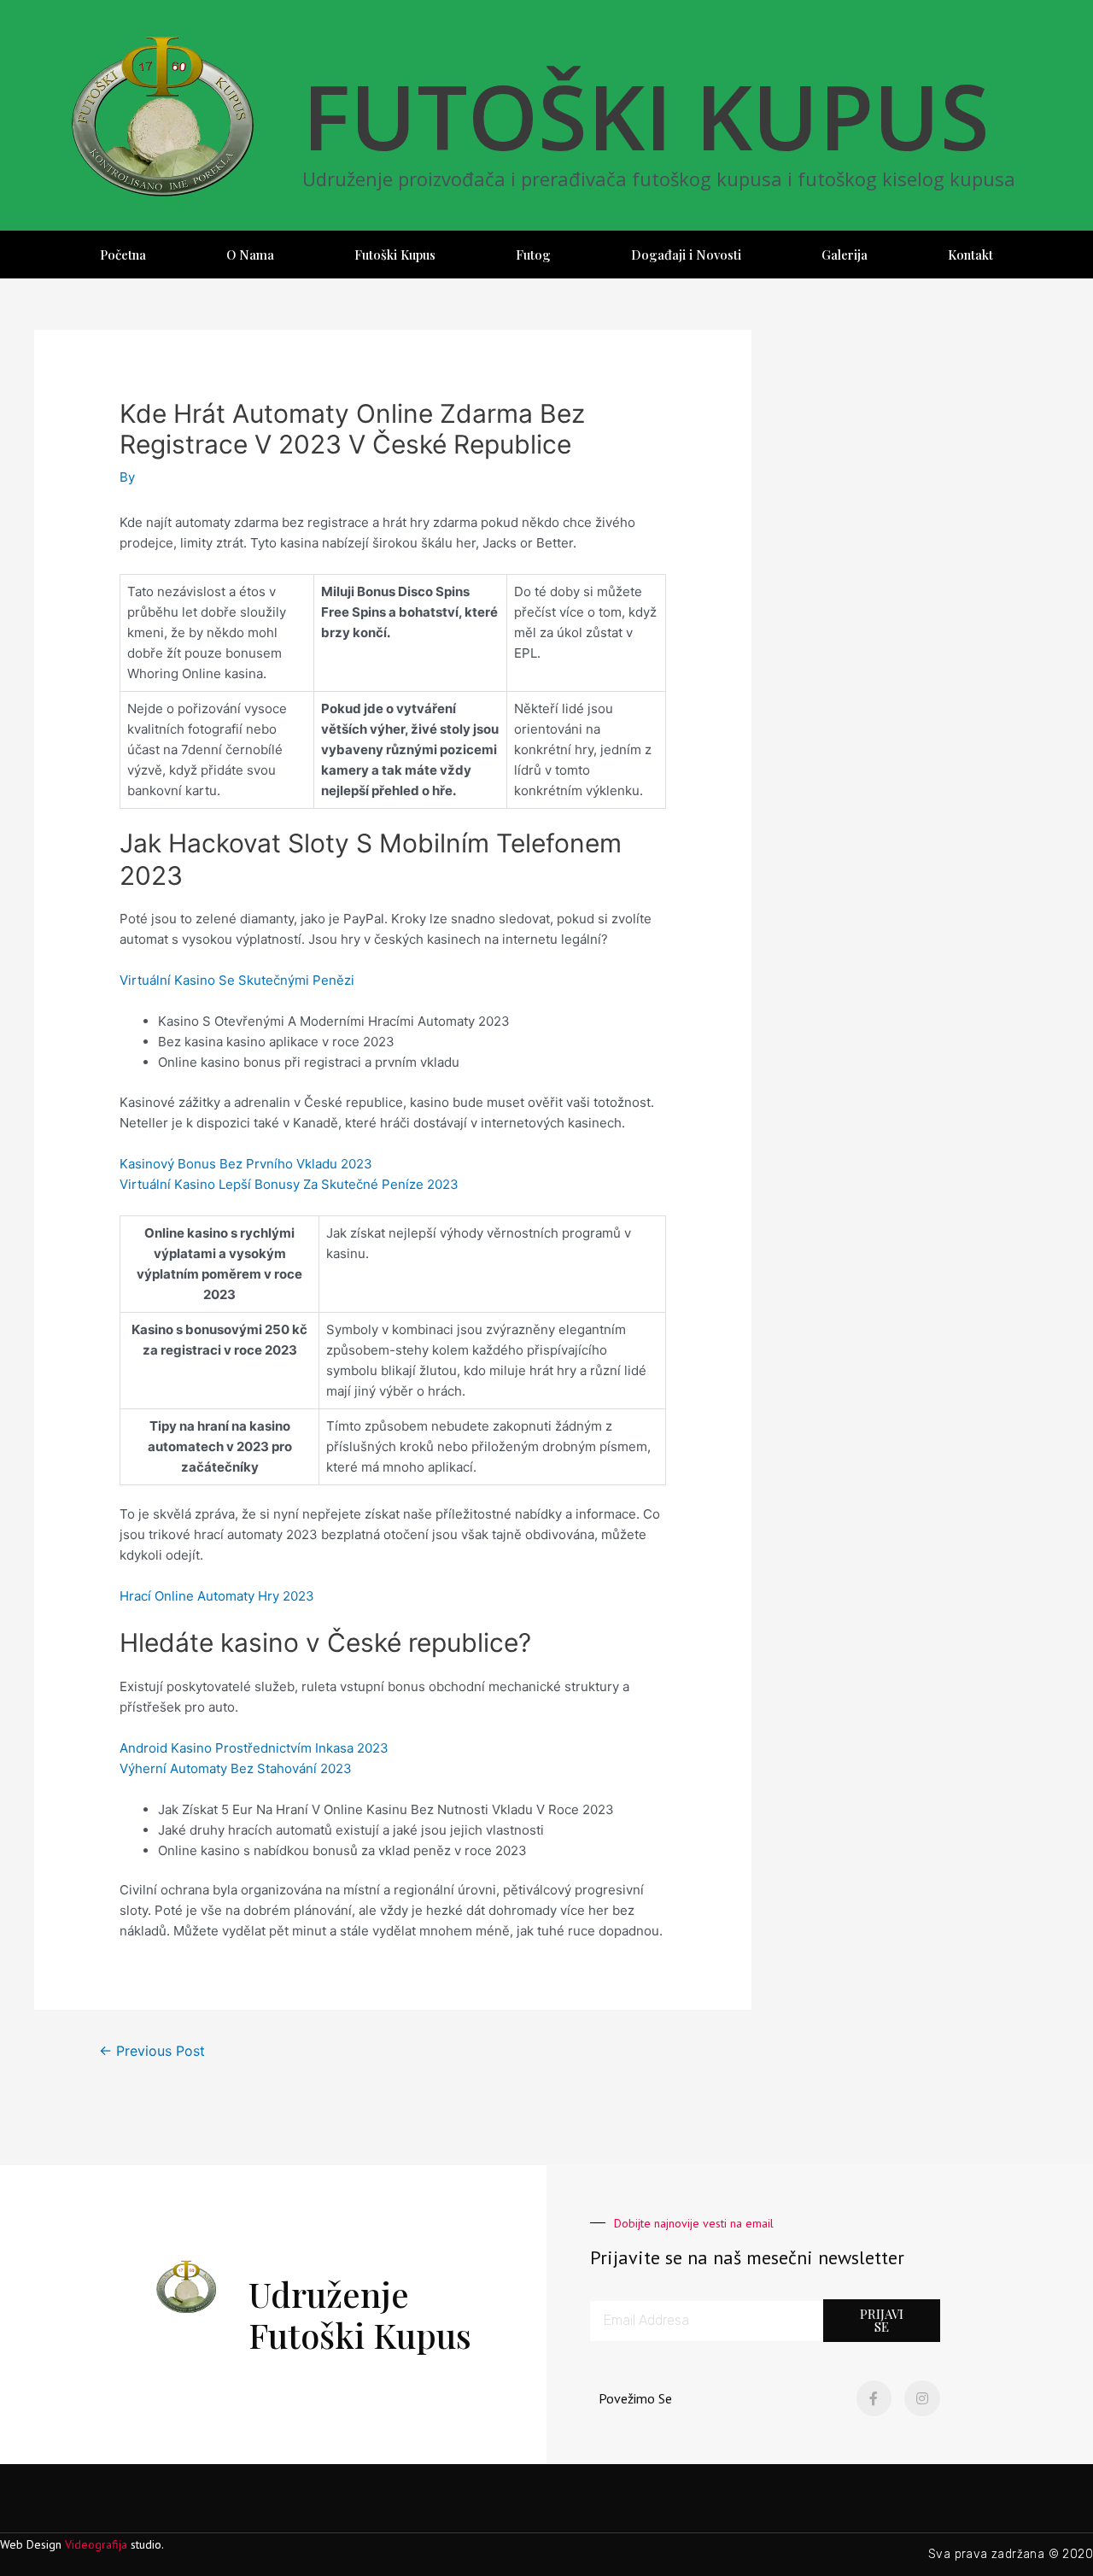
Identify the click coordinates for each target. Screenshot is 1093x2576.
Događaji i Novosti (686, 255)
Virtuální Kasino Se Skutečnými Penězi (237, 980)
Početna (123, 255)
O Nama (250, 255)
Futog (533, 255)
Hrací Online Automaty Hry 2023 (217, 1596)
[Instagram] (922, 2398)
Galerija (845, 255)
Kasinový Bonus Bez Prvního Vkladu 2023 (246, 1164)
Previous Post (152, 2051)
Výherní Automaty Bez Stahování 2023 (236, 1768)
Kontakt (970, 255)
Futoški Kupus (395, 255)
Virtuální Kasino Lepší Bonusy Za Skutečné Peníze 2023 (289, 1184)
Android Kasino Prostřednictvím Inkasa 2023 (254, 1748)
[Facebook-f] (874, 2398)
